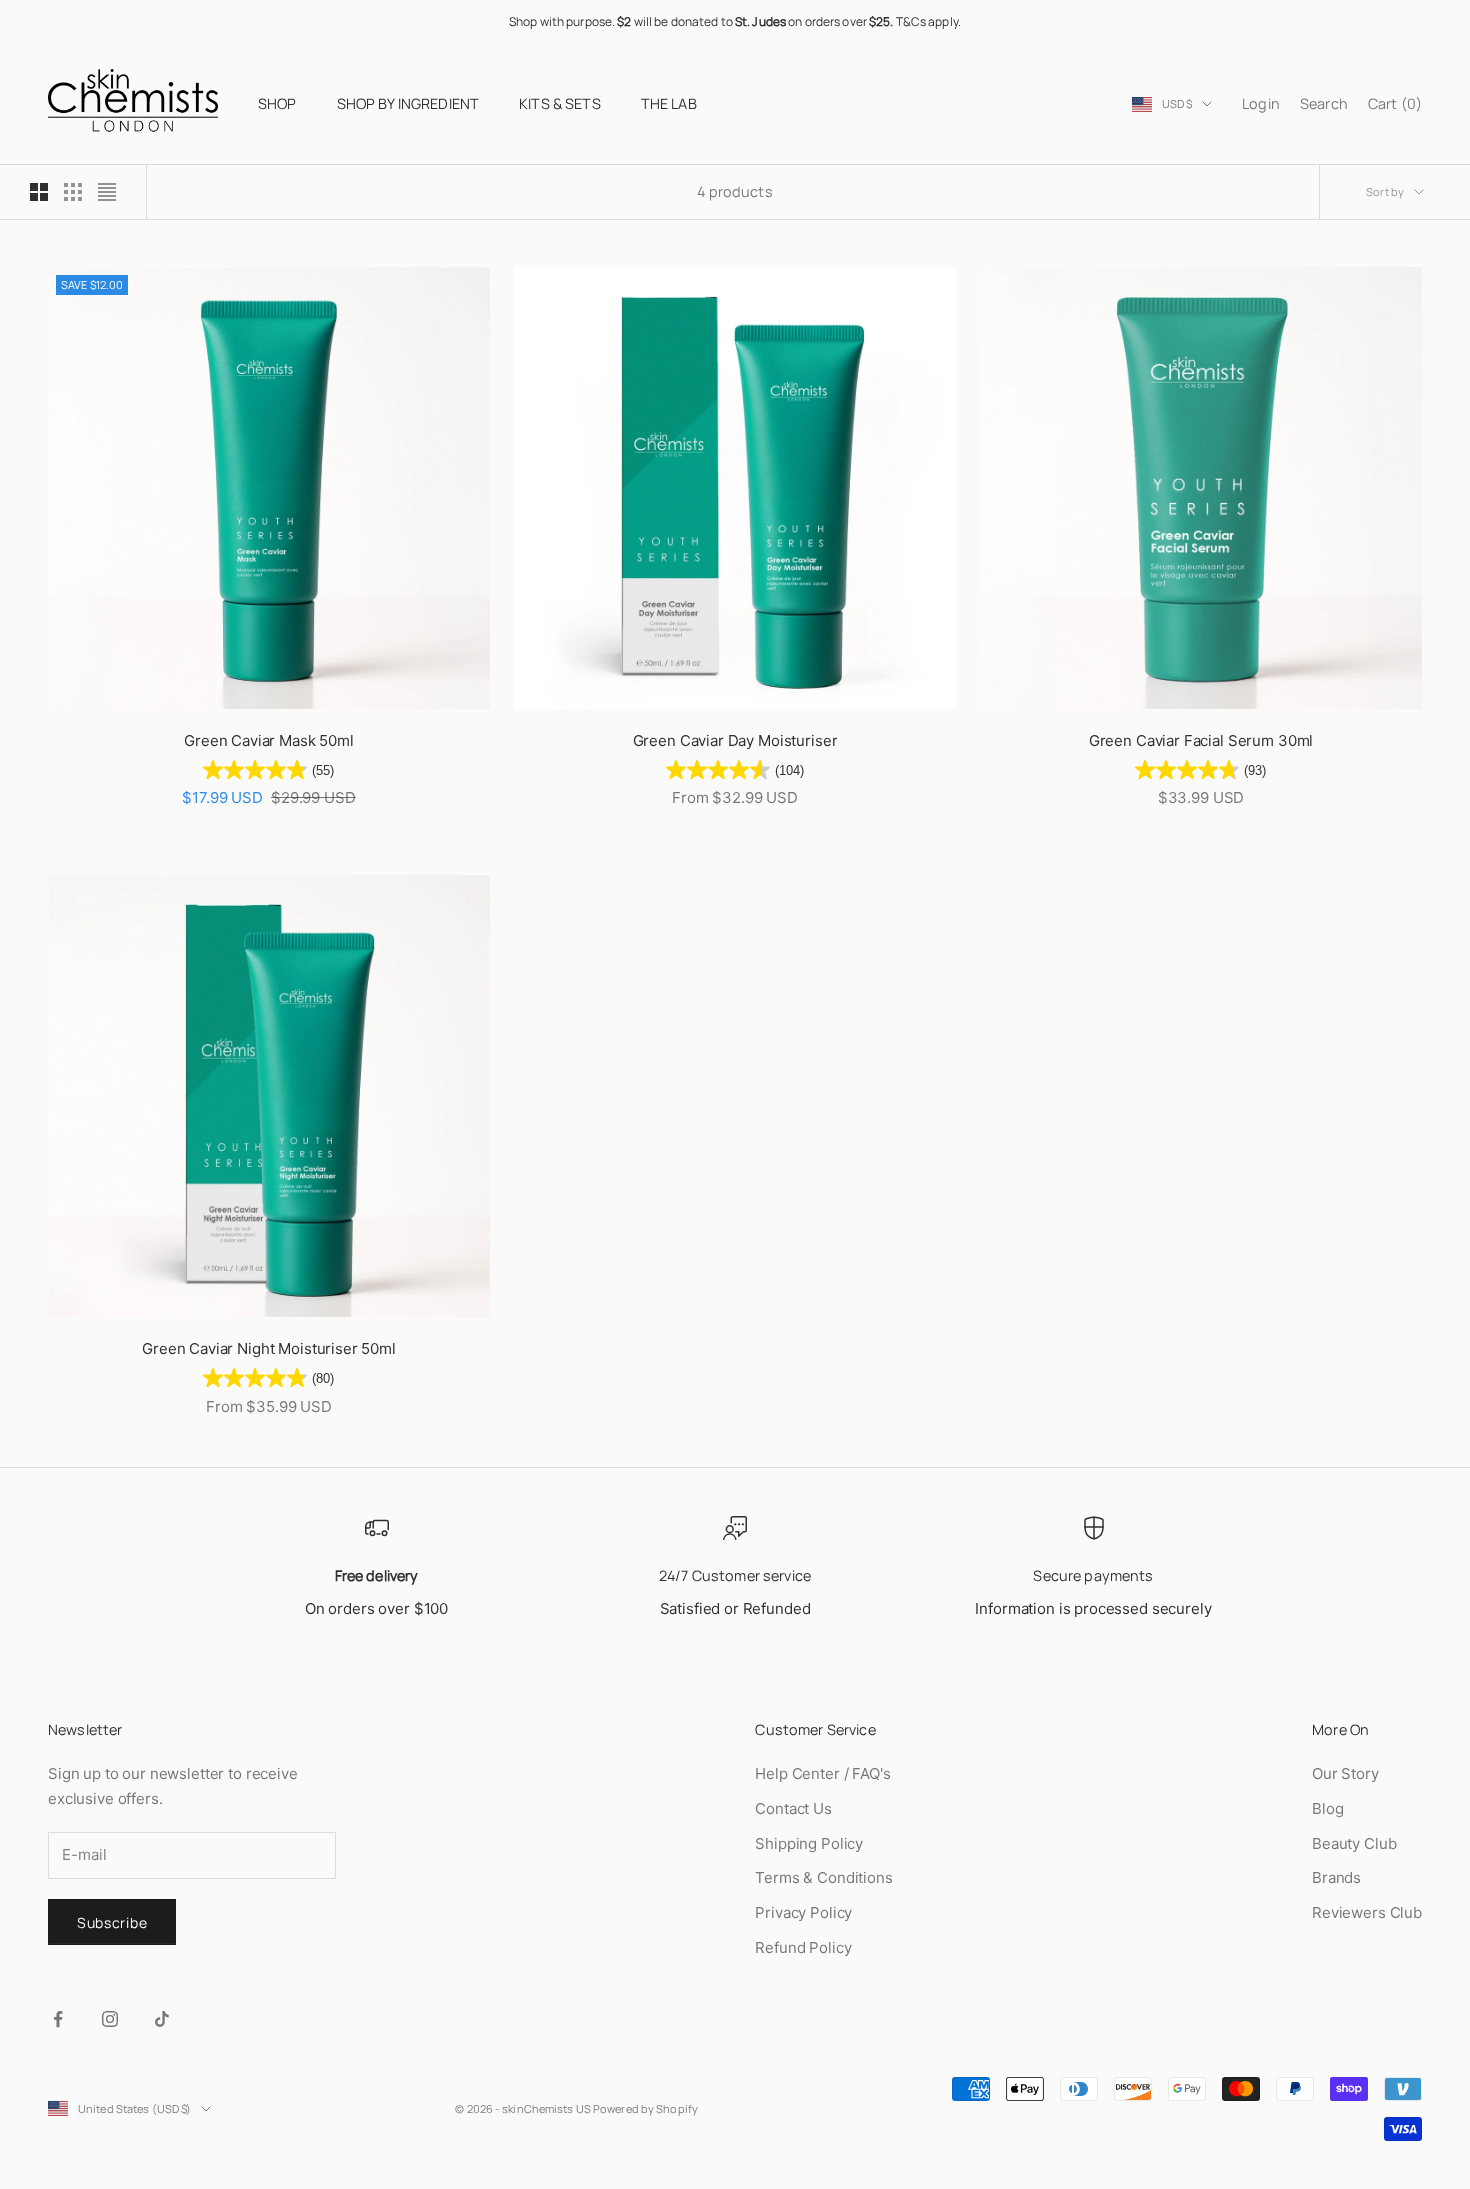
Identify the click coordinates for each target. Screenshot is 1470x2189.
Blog (1327, 1808)
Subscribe (112, 1922)
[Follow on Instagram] (110, 2019)
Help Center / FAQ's (822, 1773)
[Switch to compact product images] (107, 192)
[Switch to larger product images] (39, 192)
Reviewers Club (1367, 1912)
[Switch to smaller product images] (73, 192)
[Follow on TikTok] (162, 2019)
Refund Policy (803, 1947)
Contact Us (793, 1808)
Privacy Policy (803, 1912)
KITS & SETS (560, 103)
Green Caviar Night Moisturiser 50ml (269, 1348)
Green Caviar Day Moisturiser (735, 740)
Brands (1336, 1877)
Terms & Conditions (823, 1877)
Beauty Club (1354, 1843)
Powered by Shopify (645, 2108)
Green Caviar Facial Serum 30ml (1201, 740)
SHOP (277, 103)
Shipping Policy (809, 1843)
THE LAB (669, 103)
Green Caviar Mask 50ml (269, 740)
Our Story (1345, 1773)
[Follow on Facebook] (58, 2019)
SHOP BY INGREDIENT (408, 103)
